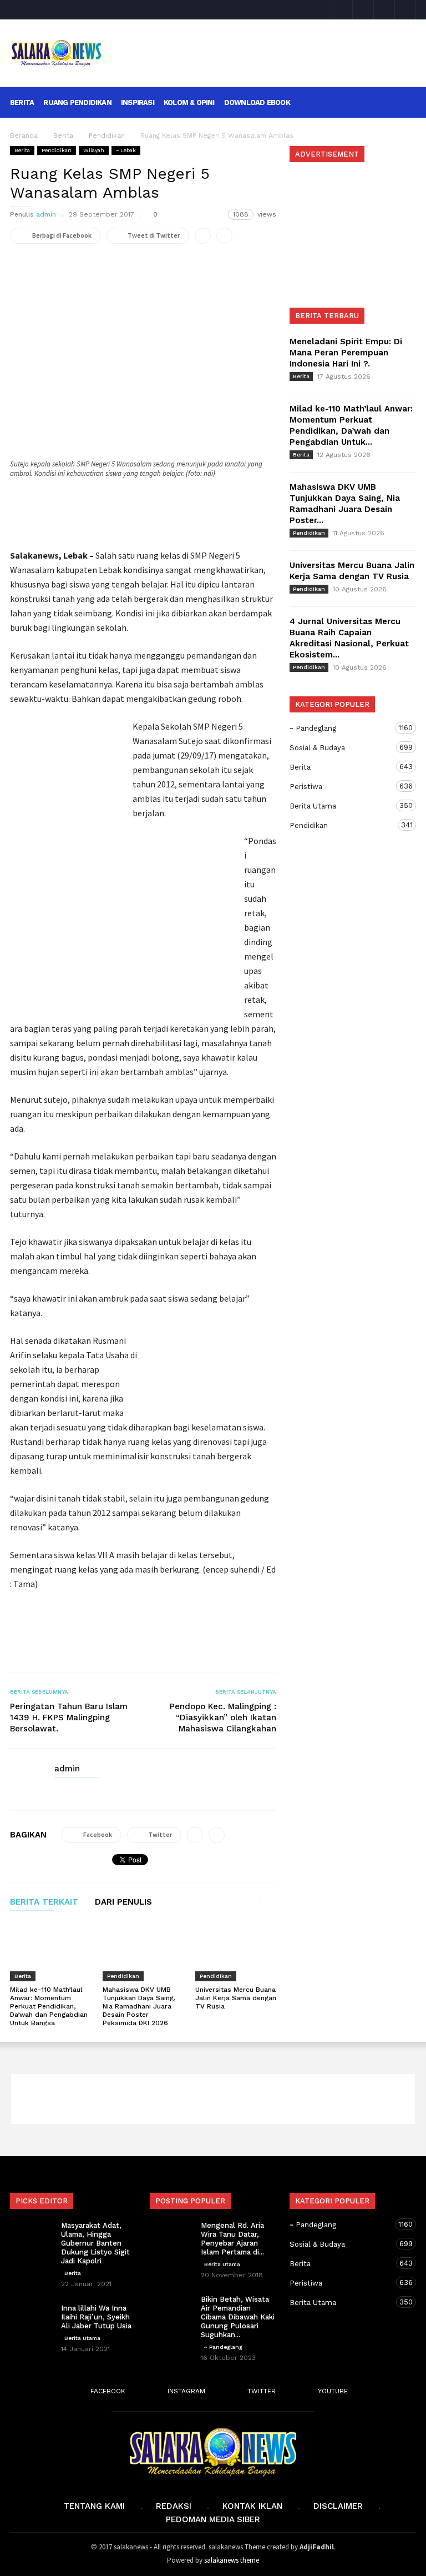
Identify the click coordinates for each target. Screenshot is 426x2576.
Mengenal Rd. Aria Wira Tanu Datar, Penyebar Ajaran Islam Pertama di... (232, 2239)
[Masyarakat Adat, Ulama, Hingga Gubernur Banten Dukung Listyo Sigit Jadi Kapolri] (32, 2237)
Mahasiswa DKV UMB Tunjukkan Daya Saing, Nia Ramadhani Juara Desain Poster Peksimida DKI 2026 (139, 2006)
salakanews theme (232, 2560)
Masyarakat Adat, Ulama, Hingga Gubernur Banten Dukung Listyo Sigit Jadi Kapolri (95, 2243)
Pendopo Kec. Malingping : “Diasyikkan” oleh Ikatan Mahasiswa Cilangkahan (223, 1718)
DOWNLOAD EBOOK (257, 102)
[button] (401, 102)
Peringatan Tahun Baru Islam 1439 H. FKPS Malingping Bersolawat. (69, 1718)
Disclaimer (338, 2506)
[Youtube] (405, 10)
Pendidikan (57, 150)
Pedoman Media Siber (213, 2519)
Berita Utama (342, 806)
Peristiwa (342, 786)
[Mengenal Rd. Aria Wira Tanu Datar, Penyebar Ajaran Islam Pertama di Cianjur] (172, 2237)
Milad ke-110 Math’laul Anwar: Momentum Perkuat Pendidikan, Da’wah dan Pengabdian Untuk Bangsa (49, 2006)
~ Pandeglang (342, 728)
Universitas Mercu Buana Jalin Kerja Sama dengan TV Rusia (236, 1998)
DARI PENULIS (123, 1902)
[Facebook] (342, 10)
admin (46, 214)
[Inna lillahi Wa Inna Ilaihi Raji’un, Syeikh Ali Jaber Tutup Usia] (32, 2319)
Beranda (24, 135)
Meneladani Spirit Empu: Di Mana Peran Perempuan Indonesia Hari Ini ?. (346, 353)
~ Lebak (126, 150)
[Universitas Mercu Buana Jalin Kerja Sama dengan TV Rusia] (236, 1952)
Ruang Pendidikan (77, 102)
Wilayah (94, 150)
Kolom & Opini (189, 102)
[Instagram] (363, 10)
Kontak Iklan (252, 2506)
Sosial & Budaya (342, 747)
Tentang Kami (94, 2506)
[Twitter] (384, 10)
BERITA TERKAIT (44, 1902)
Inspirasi (138, 102)
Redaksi (174, 2506)
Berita (22, 102)
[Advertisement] (265, 45)
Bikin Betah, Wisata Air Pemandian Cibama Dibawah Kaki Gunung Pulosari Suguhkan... (238, 2317)
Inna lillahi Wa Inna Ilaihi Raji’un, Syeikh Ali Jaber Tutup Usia (96, 2317)
